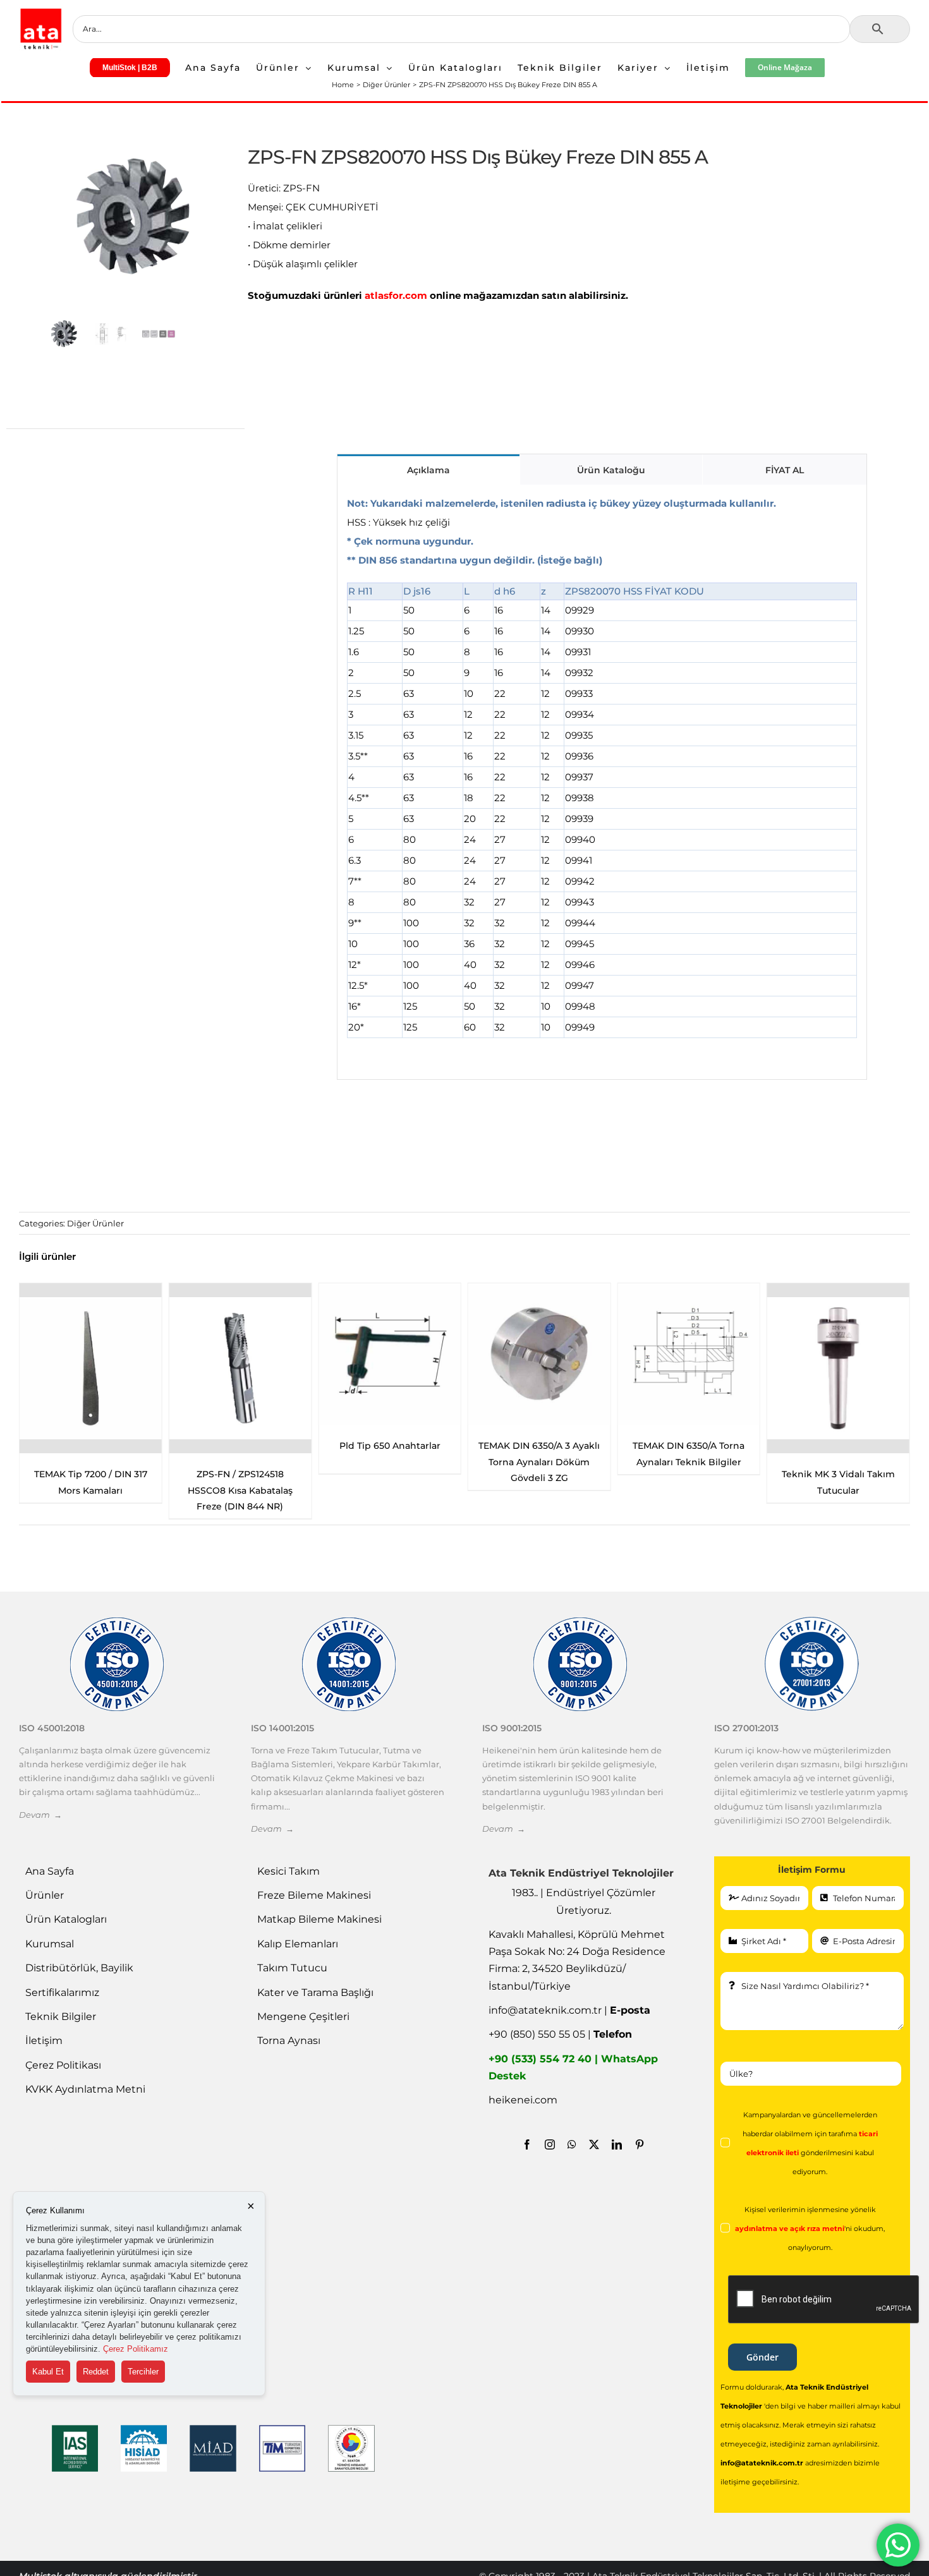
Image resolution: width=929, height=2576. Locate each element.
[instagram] (550, 2144)
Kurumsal (50, 1944)
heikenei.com (523, 2100)
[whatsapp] (572, 2144)
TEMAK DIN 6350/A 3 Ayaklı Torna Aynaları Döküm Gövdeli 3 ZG (539, 1461)
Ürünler (45, 1895)
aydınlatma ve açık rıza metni (790, 2229)
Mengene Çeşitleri (303, 2017)
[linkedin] (617, 2144)
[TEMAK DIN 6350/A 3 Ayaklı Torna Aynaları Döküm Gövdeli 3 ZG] (539, 1354)
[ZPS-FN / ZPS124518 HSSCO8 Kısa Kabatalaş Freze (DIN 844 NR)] (240, 1369)
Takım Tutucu (292, 1968)
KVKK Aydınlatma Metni (85, 2089)
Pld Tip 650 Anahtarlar (390, 1446)
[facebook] (527, 2144)
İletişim (44, 2041)
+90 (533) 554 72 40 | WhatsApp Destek (573, 2067)
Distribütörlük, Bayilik (79, 1968)
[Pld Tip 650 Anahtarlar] (390, 1354)
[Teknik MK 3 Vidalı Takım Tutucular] (838, 1369)
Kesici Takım (288, 1871)
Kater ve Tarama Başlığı (315, 1992)
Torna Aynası (289, 2041)
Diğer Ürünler (95, 1223)
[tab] (428, 469)
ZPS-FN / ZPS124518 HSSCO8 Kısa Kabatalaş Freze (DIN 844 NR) (240, 1490)
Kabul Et (48, 2372)
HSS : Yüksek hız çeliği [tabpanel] (562, 765)
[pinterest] (640, 2144)
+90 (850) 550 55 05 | (560, 2034)
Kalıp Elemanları (298, 1944)
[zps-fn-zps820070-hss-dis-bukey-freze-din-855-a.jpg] (135, 217)
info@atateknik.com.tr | (569, 2010)
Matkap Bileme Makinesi (319, 1919)
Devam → (40, 1815)
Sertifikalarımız (62, 1992)
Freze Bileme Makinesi (314, 1895)
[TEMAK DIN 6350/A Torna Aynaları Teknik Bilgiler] (689, 1354)
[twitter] (594, 2144)
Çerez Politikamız (136, 2349)
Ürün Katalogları (66, 1919)
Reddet (96, 2372)
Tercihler (143, 2372)
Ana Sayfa (50, 1871)
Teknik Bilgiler (61, 2017)
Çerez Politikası (63, 2065)
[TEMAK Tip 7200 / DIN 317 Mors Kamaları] (91, 1369)
